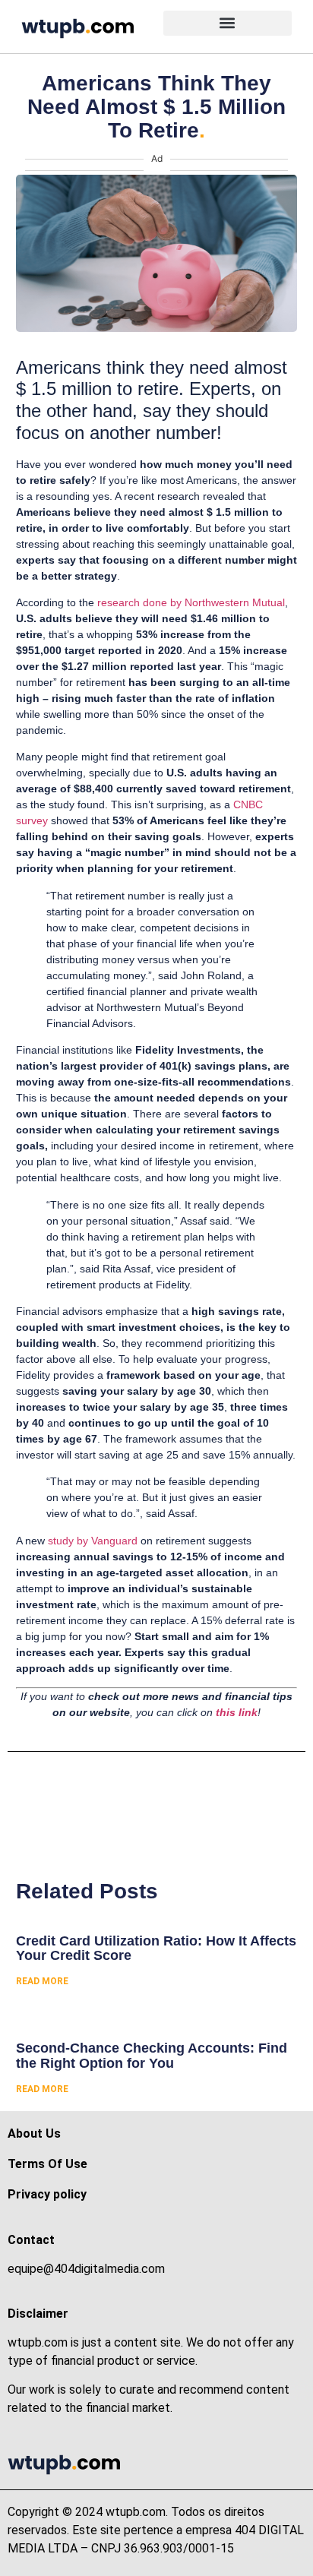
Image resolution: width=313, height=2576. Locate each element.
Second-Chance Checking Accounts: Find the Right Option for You (152, 2056)
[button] (228, 23)
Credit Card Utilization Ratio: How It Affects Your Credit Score (156, 1949)
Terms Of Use (47, 2164)
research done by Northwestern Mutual (191, 602)
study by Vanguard (93, 1541)
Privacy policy (47, 2194)
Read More (42, 1981)
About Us (34, 2133)
